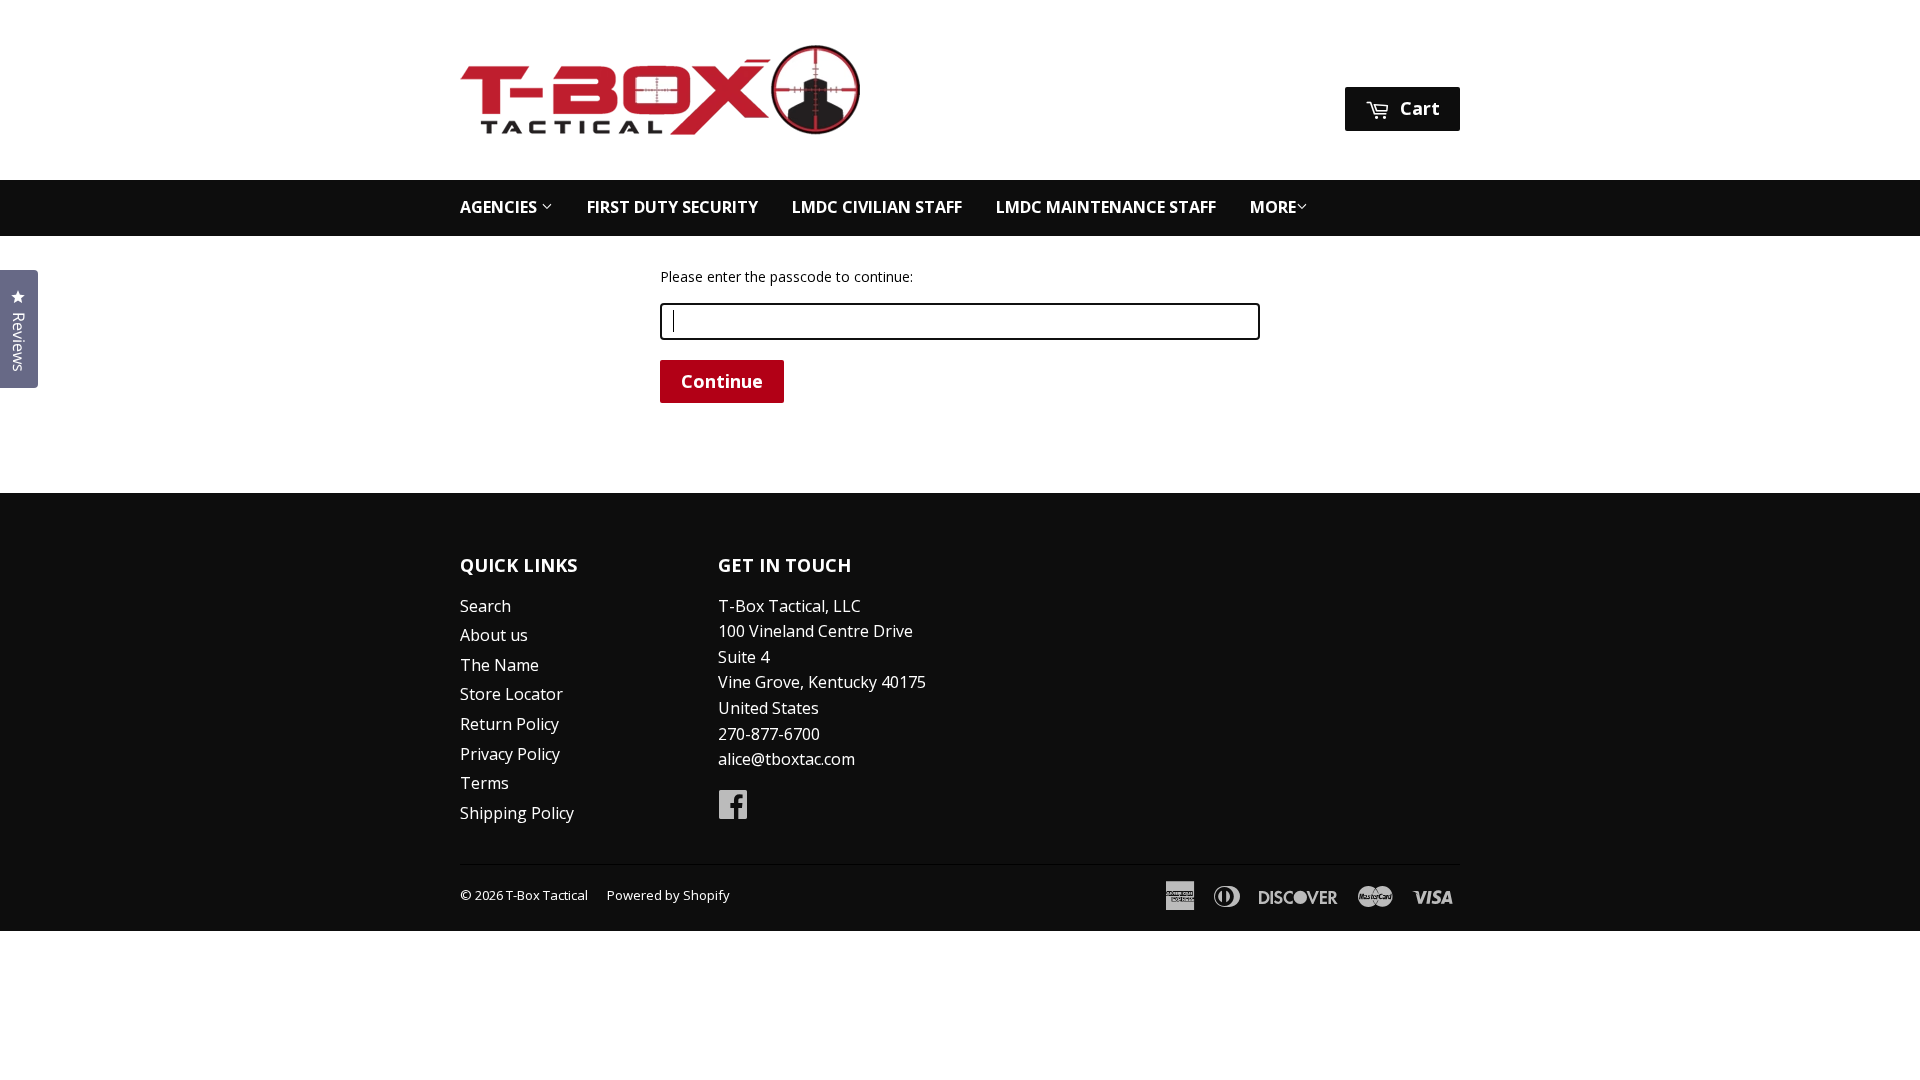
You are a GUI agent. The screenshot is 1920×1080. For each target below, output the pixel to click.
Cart (1417, 108)
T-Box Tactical (547, 895)
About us (494, 635)
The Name (499, 665)
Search (485, 606)
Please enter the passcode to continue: (786, 276)
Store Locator (511, 694)
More (1273, 207)
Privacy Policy (510, 754)
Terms (484, 783)
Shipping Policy (517, 813)
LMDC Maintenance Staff (1106, 207)
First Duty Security (672, 207)
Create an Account (1394, 61)
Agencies (500, 207)
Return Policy (509, 724)
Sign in (1272, 61)
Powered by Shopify (668, 895)
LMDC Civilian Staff (877, 207)
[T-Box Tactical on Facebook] (733, 810)
